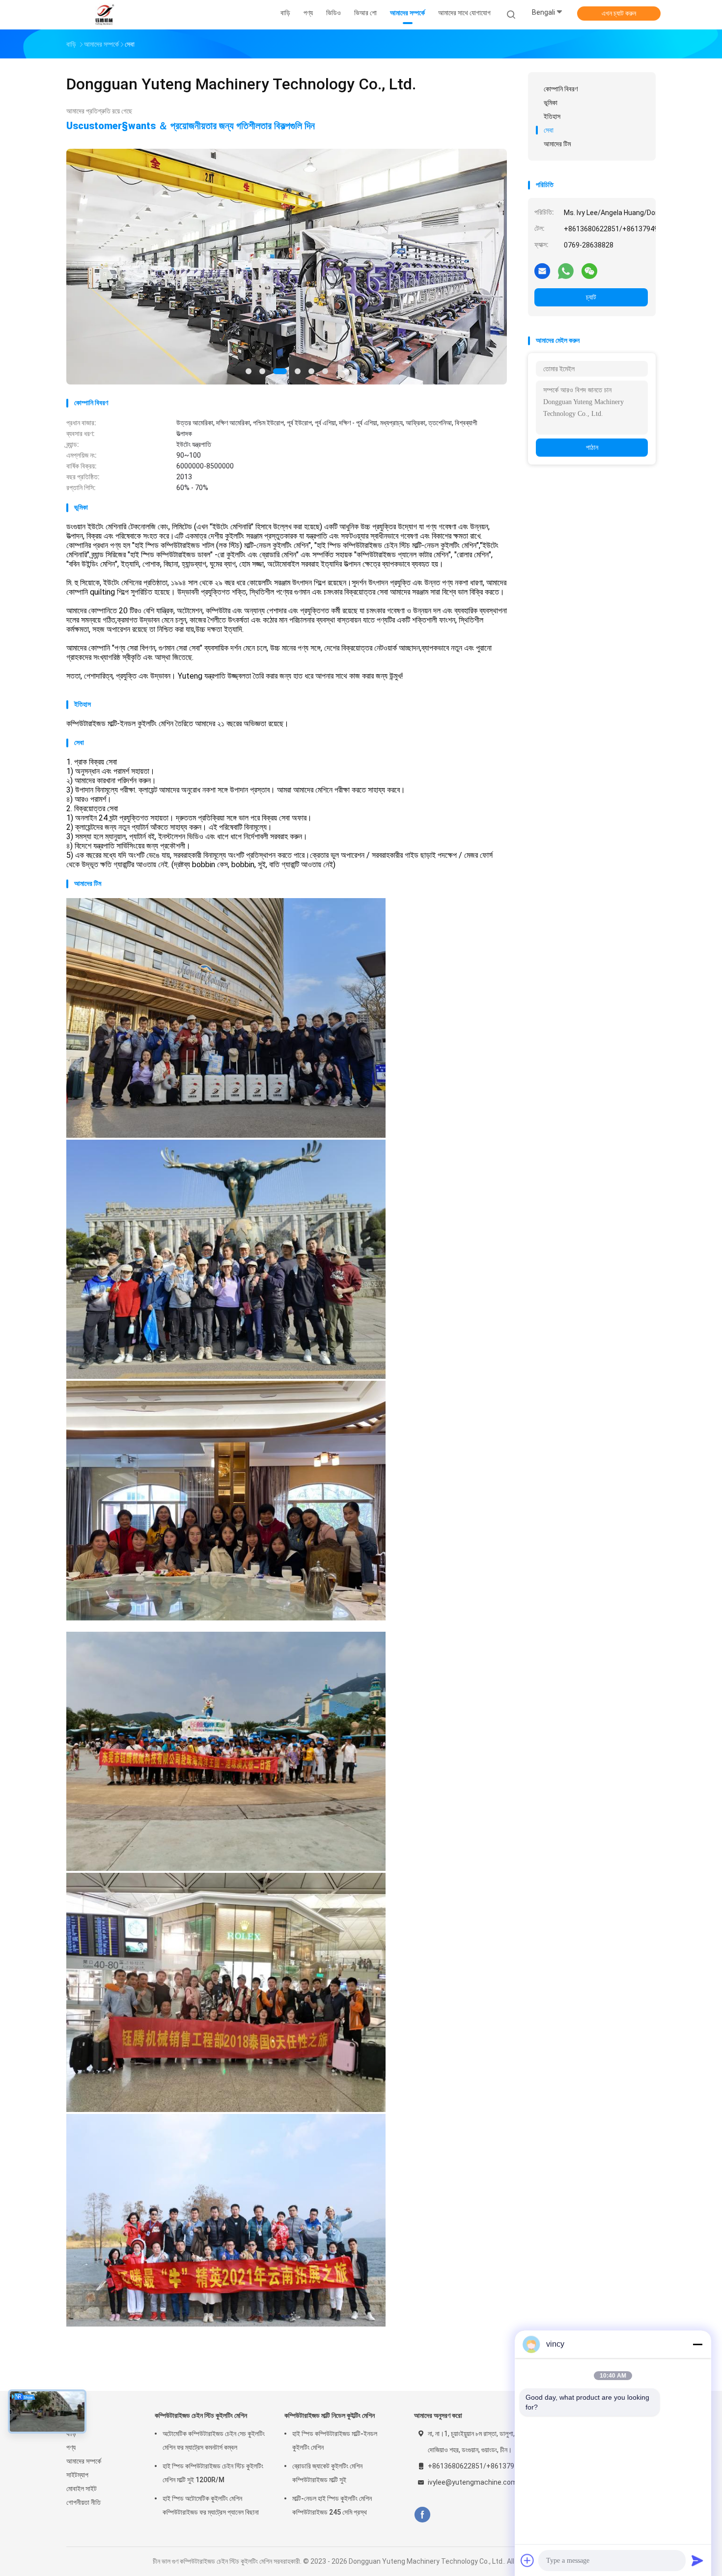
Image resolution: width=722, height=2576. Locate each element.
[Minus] (697, 2344)
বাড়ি (71, 2434)
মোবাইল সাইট (82, 2489)
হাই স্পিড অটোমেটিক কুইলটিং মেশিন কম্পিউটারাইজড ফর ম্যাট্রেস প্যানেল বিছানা (211, 2505)
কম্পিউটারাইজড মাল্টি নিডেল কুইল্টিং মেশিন (330, 2415)
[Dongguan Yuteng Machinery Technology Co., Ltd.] (105, 15)
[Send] (697, 2560)
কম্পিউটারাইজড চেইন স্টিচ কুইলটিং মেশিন (201, 2415)
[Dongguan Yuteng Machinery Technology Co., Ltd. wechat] (589, 271)
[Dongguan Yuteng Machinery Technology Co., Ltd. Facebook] (422, 2515)
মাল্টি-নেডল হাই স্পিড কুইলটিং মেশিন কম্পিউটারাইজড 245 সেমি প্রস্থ (332, 2505)
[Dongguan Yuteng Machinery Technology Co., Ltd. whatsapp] (566, 271)
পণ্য (71, 2447)
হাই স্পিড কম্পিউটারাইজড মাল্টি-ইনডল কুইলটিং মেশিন (335, 2440)
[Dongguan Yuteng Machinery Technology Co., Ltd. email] (542, 271)
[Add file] (528, 2560)
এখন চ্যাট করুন (619, 13)
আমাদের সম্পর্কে (84, 2461)
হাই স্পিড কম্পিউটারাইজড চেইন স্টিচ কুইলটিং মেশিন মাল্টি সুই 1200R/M (213, 2473)
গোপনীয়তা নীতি (83, 2502)
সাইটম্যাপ (77, 2475)
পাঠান (592, 447)
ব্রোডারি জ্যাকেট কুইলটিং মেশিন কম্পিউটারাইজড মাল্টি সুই (327, 2473)
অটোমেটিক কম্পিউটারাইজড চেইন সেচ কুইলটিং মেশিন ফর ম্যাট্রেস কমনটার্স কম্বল (214, 2440)
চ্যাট (591, 297)
